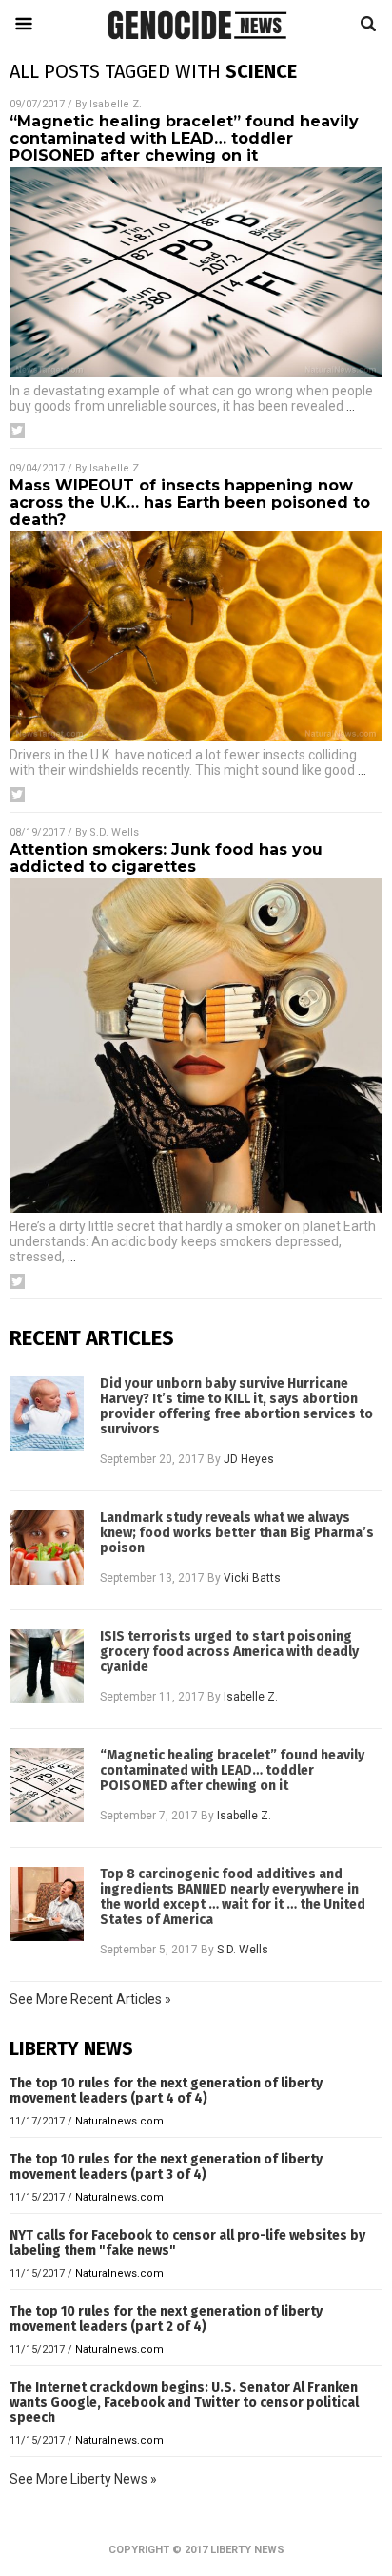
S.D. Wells (114, 832)
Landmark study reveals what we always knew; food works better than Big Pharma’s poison (237, 1533)
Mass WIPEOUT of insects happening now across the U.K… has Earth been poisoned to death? (190, 502)
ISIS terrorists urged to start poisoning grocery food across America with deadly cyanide (229, 1652)
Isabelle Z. (116, 104)
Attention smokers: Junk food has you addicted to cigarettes (166, 858)
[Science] (196, 44)
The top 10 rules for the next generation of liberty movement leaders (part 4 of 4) (166, 2091)
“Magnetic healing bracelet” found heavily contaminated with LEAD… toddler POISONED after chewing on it (184, 138)
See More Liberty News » (83, 2479)
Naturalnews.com (119, 2121)
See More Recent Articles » (90, 1999)
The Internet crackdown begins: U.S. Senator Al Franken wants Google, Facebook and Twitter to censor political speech (184, 2403)
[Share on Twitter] (17, 431)
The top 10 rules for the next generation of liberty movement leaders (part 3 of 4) (166, 2167)
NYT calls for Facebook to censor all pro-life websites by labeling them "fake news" (187, 2243)
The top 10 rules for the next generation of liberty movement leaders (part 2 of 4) (166, 2319)
